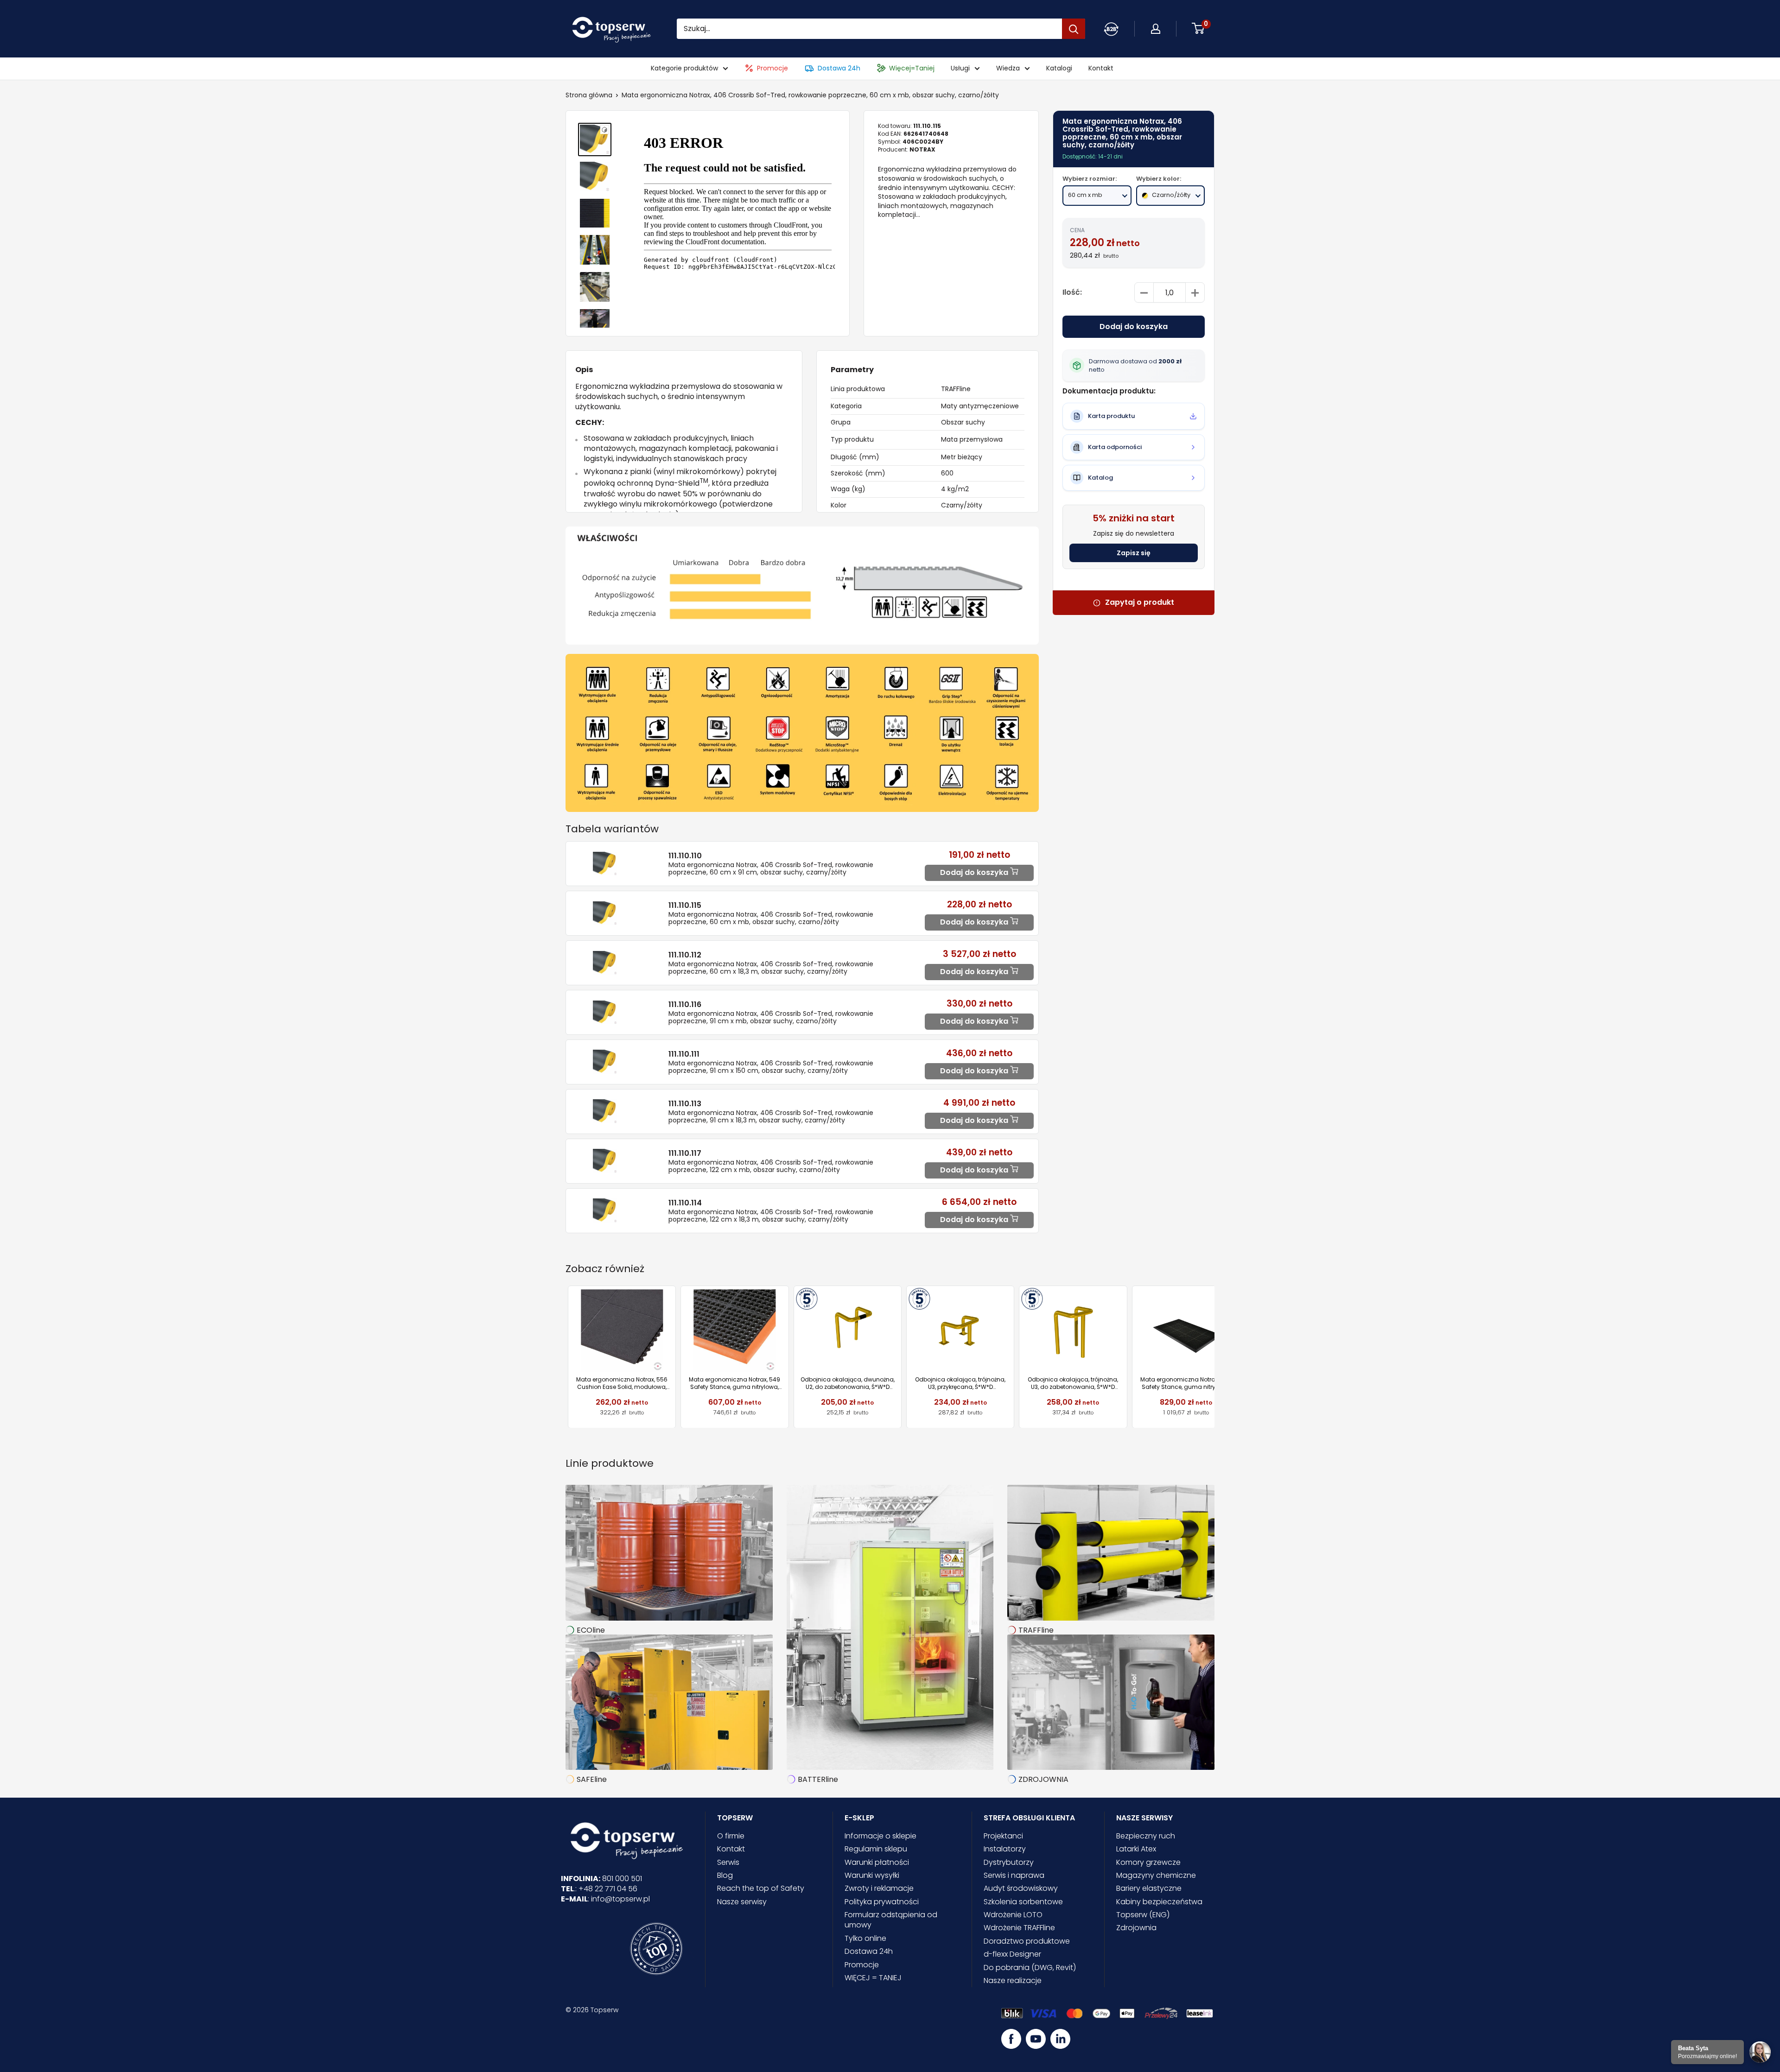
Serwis (728, 1862)
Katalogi (1059, 68)
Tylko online (865, 1938)
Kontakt (1101, 68)
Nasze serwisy (742, 1902)
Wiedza (1008, 68)
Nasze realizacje (1013, 1980)
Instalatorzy (1005, 1849)
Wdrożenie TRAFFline (1019, 1928)
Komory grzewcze (1148, 1862)
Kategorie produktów (684, 68)
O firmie (731, 1836)
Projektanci (1003, 1836)
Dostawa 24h (839, 68)
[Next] (1215, 1357)
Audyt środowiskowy (1021, 1888)
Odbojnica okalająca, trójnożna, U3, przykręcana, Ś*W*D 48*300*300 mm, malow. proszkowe (960, 1383)
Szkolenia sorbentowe (1023, 1902)
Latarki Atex (1136, 1849)
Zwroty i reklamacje (879, 1888)
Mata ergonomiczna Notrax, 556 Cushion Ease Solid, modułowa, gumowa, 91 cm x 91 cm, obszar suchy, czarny (622, 1383)
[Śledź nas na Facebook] (1011, 2039)
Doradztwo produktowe (1027, 1941)
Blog (725, 1875)
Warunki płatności (877, 1862)
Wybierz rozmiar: (1090, 179)
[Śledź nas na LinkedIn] (1060, 2039)
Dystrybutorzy (1009, 1862)
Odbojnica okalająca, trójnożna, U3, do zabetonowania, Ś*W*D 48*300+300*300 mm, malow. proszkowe (1073, 1383)
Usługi (960, 68)
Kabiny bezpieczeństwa (1159, 1902)
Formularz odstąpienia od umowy (891, 1920)
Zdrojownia (1136, 1928)
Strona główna (589, 95)
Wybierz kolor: (1159, 179)
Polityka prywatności (882, 1902)
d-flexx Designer (1012, 1954)
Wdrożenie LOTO (1013, 1915)
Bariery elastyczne (1149, 1888)
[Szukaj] (1074, 29)
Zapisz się (1134, 553)
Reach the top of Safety (761, 1888)
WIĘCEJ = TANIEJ (873, 1978)
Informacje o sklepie (880, 1836)
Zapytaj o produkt (1140, 603)
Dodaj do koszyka (1134, 327)
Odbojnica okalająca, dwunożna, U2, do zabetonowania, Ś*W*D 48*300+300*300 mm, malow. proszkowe (848, 1383)
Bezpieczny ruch (1146, 1836)
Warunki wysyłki (872, 1875)
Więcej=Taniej (912, 68)
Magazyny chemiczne (1156, 1875)
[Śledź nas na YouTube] (1036, 2039)
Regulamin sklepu (876, 1849)
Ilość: (1072, 293)
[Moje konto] (1111, 29)
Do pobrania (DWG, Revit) (1030, 1967)
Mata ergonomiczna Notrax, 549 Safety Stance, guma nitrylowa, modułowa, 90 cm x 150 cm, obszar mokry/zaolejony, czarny (1186, 1383)
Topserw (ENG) (1143, 1915)
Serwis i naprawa (1014, 1875)
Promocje (772, 68)
